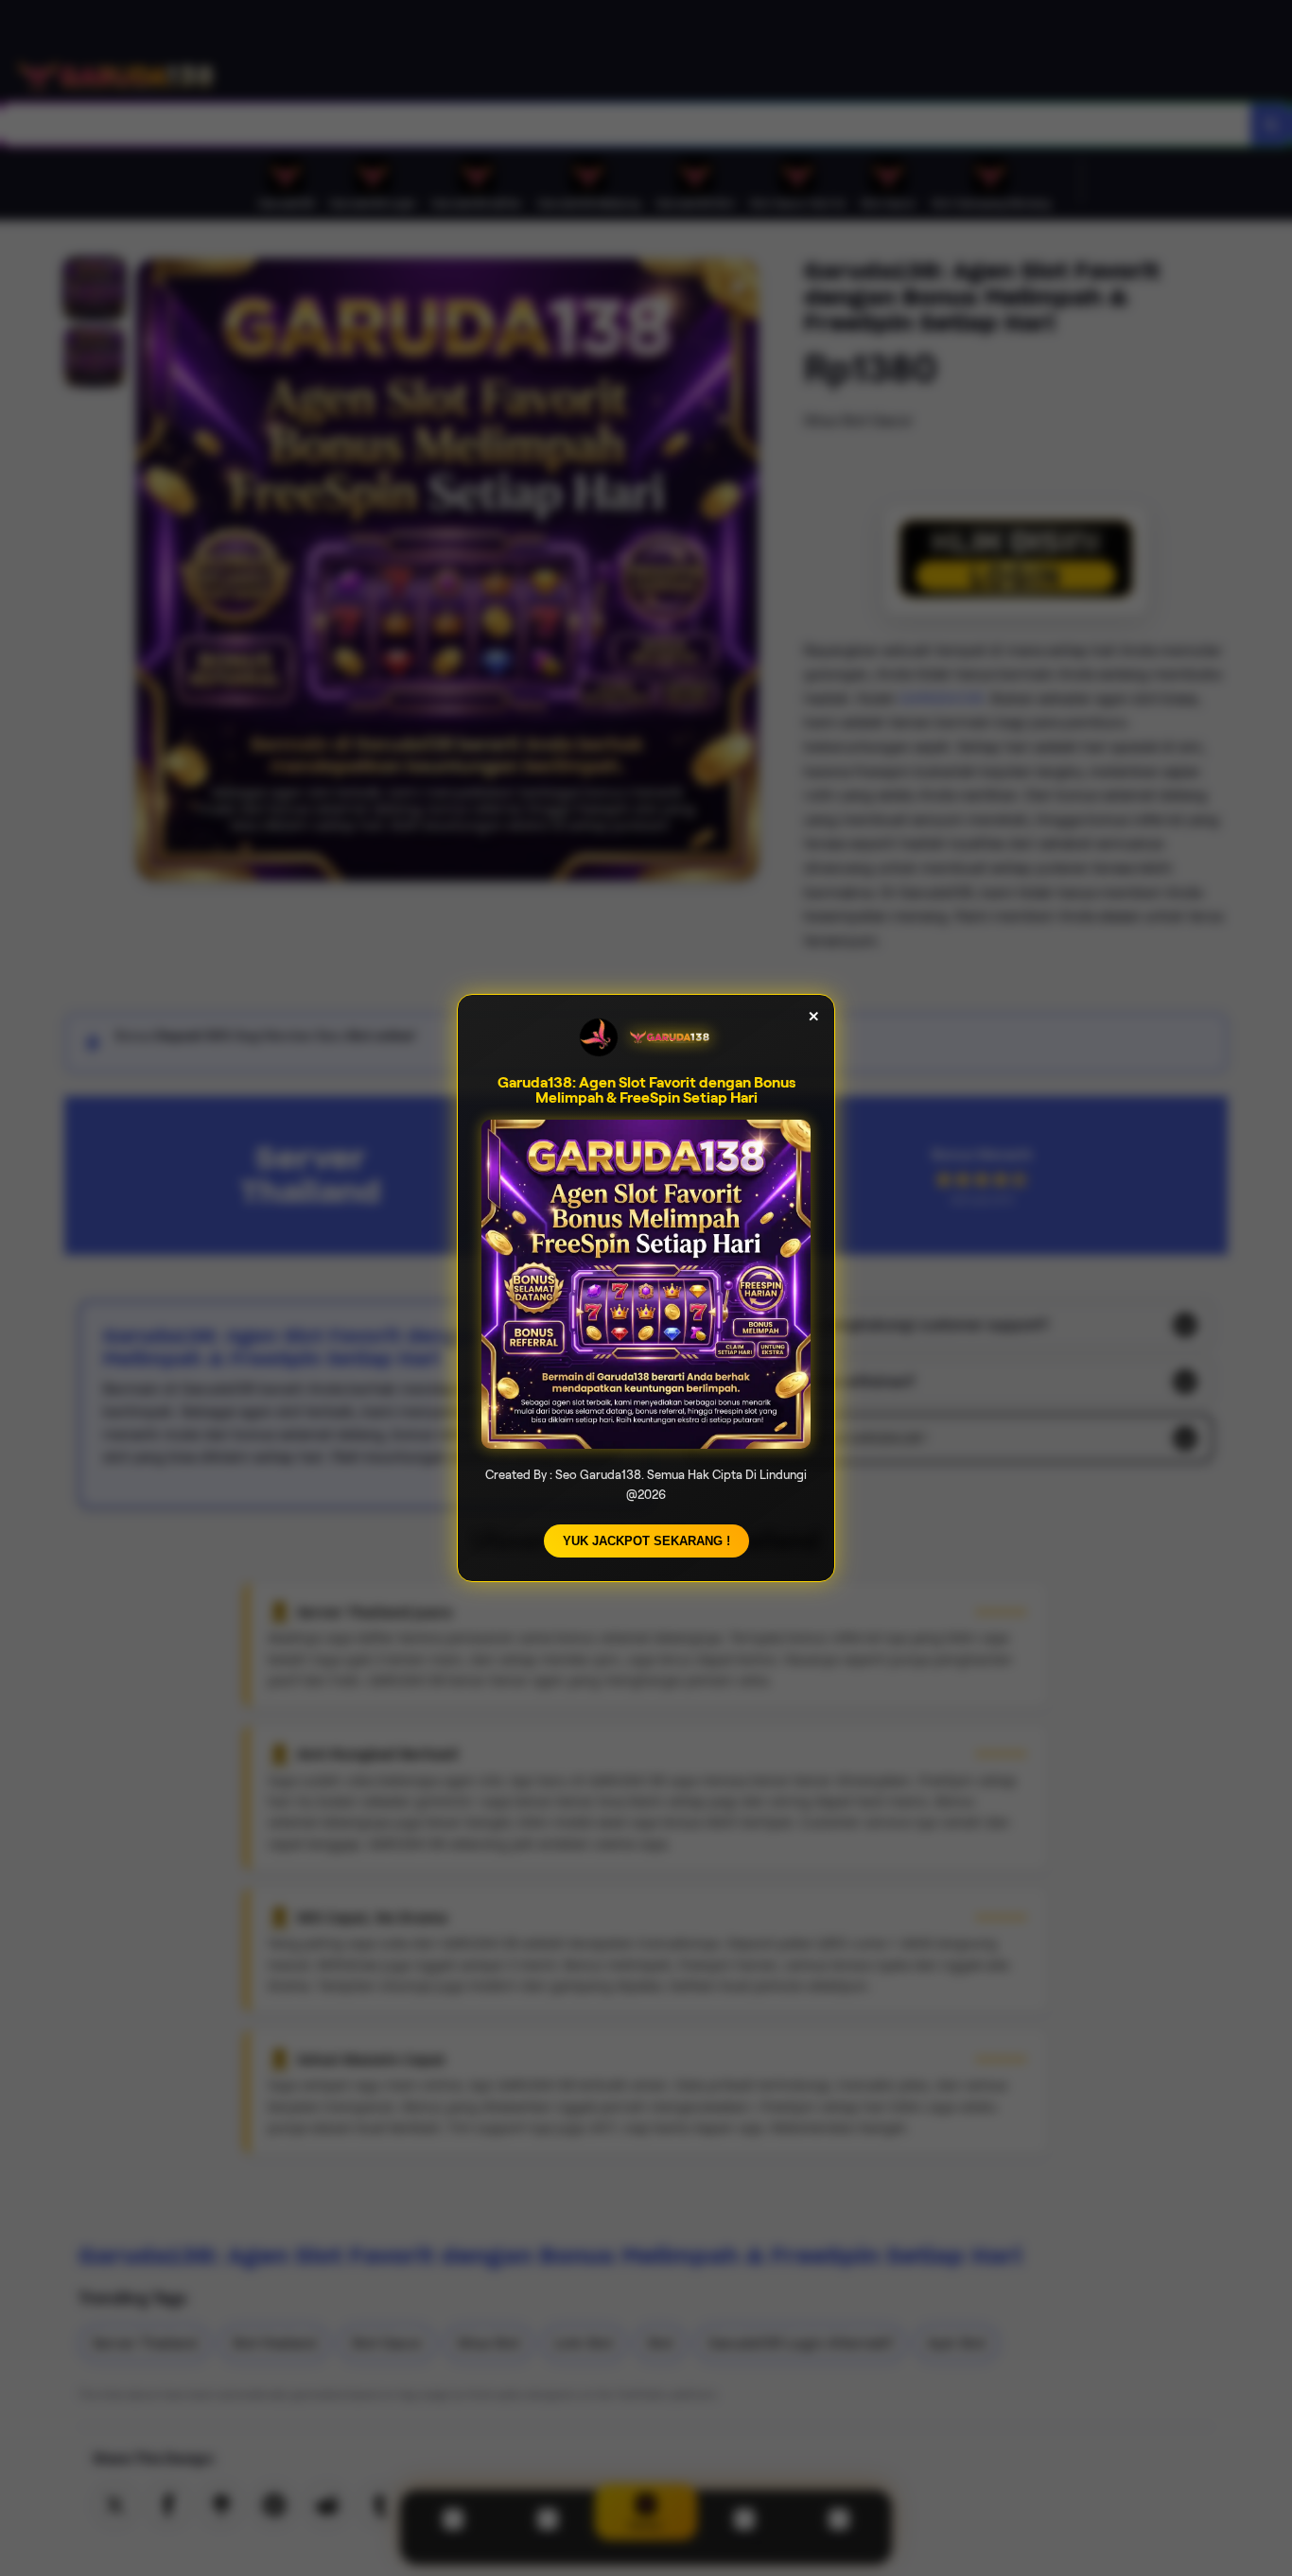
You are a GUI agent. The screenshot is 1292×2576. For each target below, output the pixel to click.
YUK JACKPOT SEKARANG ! (646, 1541)
